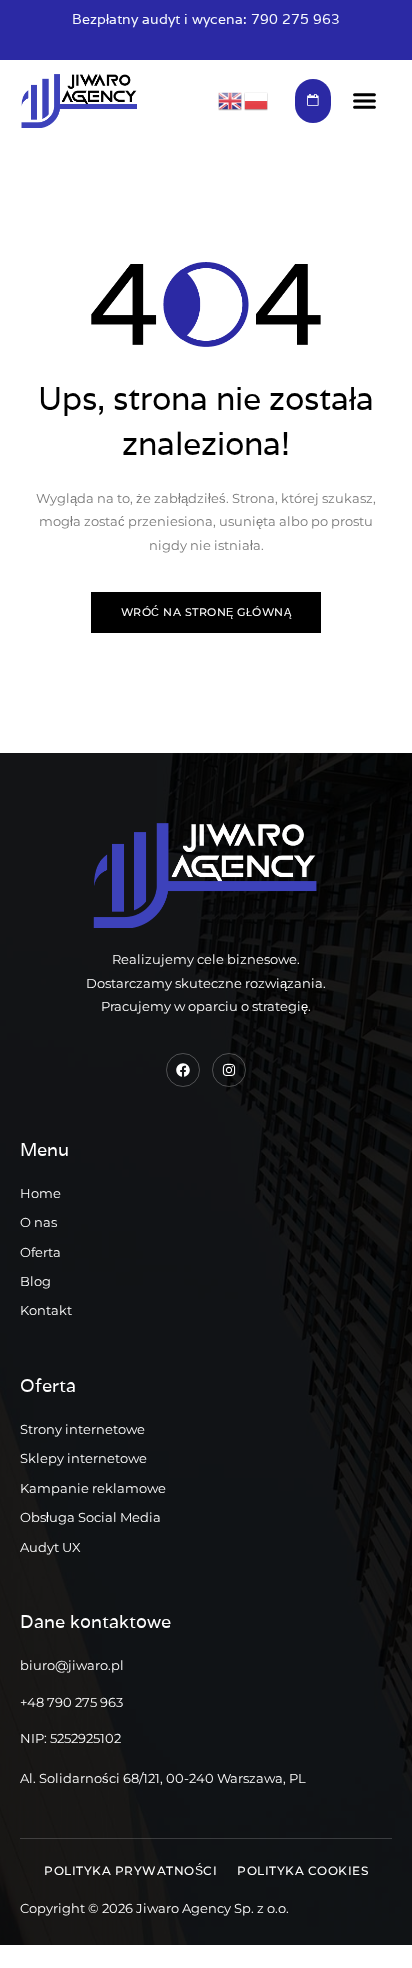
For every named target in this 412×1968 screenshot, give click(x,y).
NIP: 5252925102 (70, 1738)
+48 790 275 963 (71, 1702)
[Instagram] (229, 1070)
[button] (364, 101)
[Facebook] (183, 1070)
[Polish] (257, 100)
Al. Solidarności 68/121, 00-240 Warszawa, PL (163, 1778)
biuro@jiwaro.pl (72, 1665)
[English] (231, 100)
